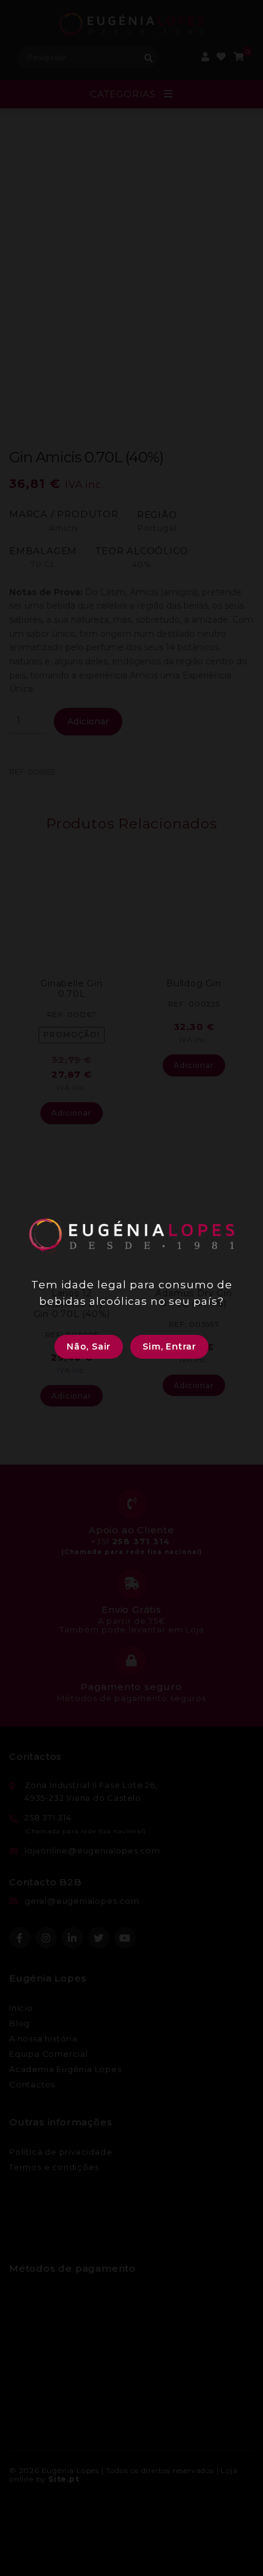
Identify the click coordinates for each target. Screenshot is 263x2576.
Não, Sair (89, 1346)
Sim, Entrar (169, 1346)
